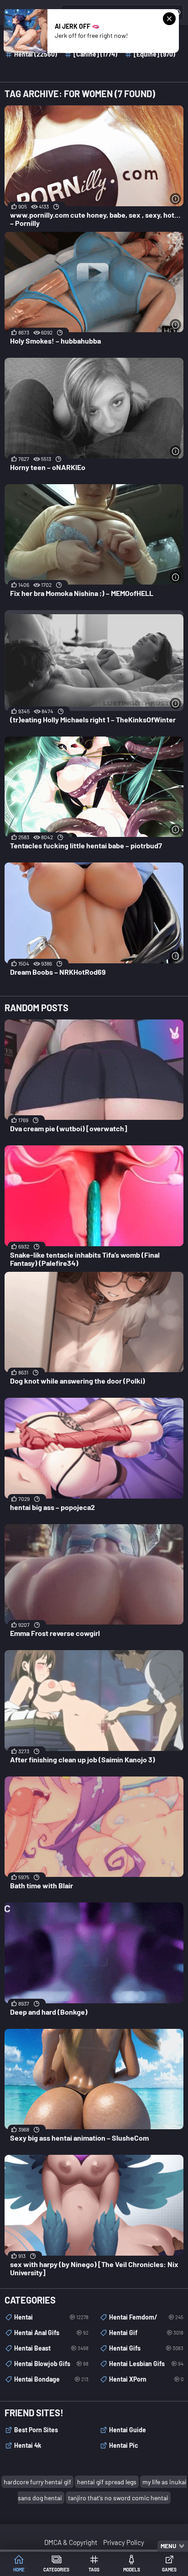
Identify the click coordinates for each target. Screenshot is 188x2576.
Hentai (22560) (36, 54)
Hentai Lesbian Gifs (146, 2364)
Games (169, 2570)
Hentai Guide (128, 2430)
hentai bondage (51, 2379)
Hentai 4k (28, 2445)
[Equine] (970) (154, 54)
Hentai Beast (51, 2348)
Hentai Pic (124, 2445)
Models (132, 2570)
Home (19, 2570)
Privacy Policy (124, 2542)
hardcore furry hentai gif (37, 2482)
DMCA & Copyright (71, 2542)
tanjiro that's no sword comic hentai (118, 2498)
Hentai (51, 2317)
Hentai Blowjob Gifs (51, 2364)
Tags (94, 2570)
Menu (168, 2546)
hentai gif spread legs (107, 2482)
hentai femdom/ (146, 2317)
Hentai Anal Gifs (51, 2333)
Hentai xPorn (146, 2379)
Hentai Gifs (146, 2348)
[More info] (175, 199)
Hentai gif (146, 2333)
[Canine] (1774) (95, 54)
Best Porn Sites (36, 2430)
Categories (56, 2570)
